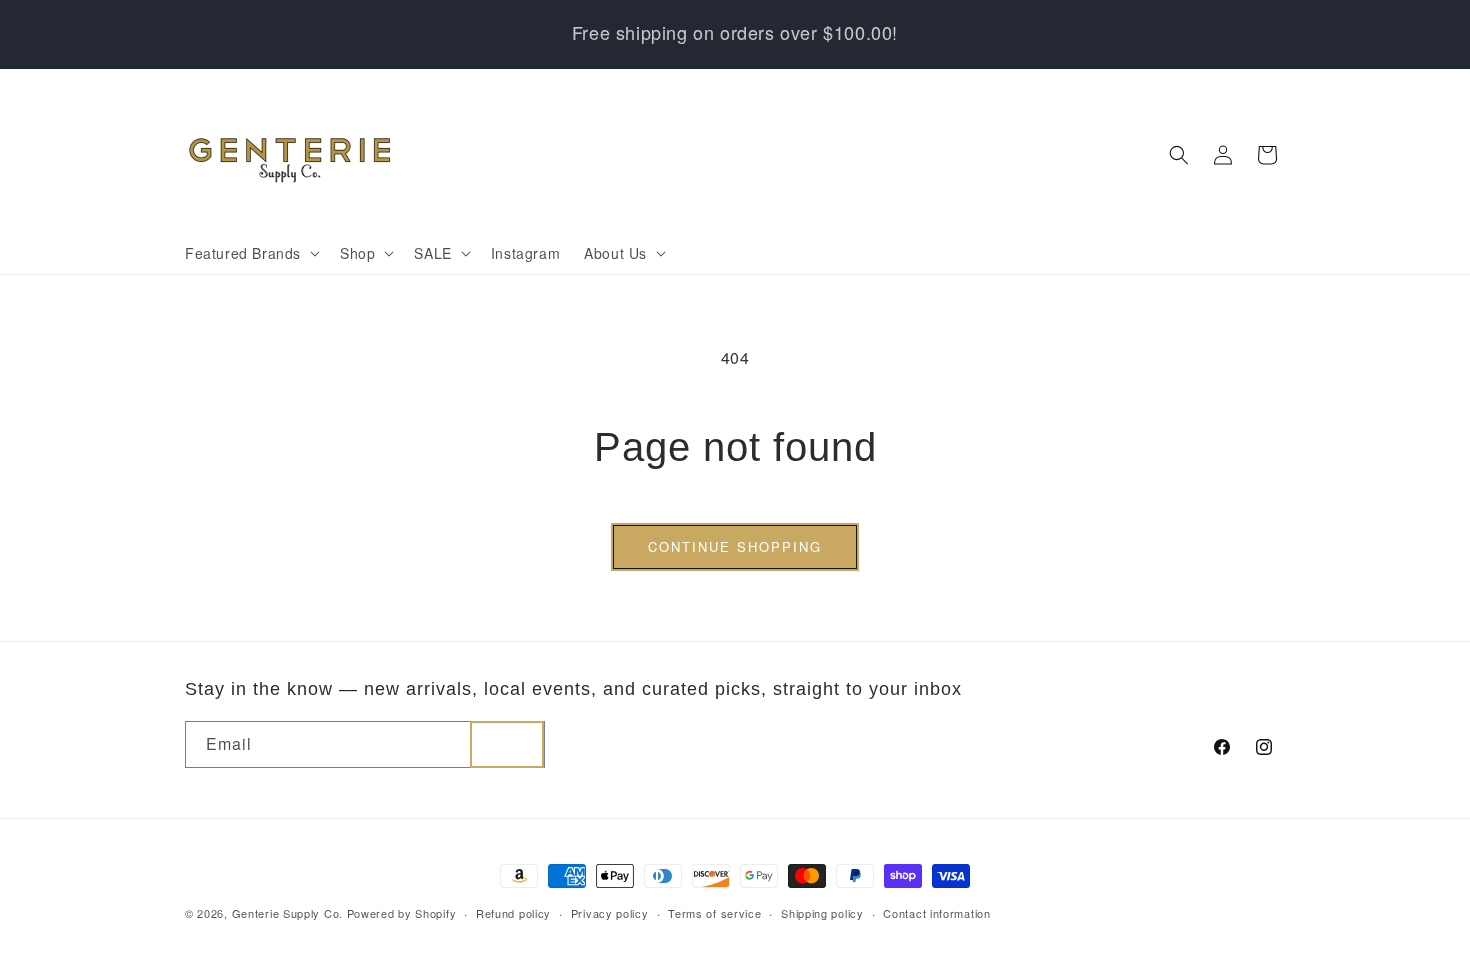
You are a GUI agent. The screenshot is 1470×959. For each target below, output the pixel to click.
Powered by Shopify (402, 913)
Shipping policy (822, 913)
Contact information (936, 913)
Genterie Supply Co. (287, 913)
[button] (250, 253)
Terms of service (714, 913)
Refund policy (513, 913)
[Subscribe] (507, 744)
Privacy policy (610, 913)
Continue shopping (735, 546)
